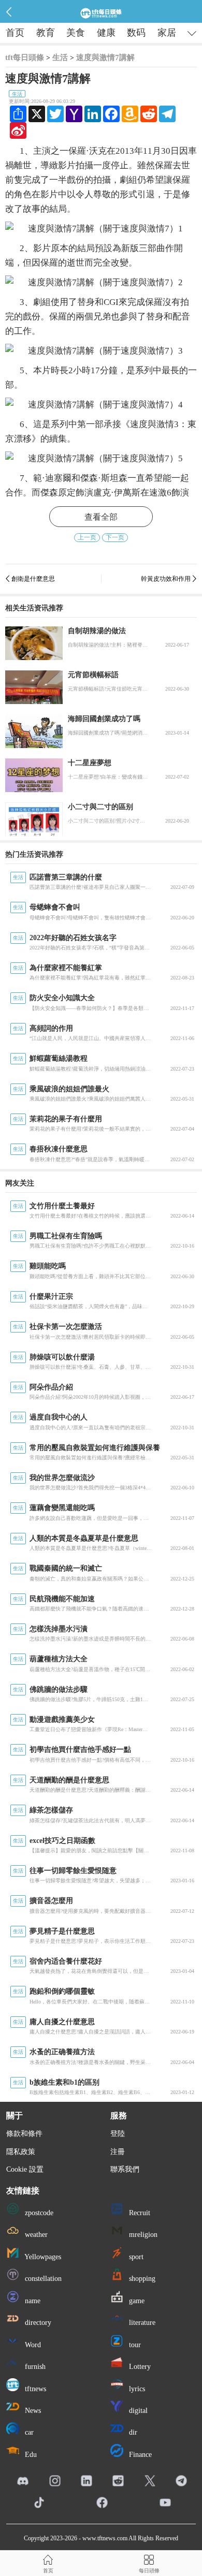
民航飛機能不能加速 (62, 1599)
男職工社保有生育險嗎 (66, 1236)
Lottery (139, 2367)
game (136, 2301)
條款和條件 (24, 2134)
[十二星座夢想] (34, 775)
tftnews (34, 2389)
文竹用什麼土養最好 (62, 1206)
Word (32, 2345)
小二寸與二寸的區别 (100, 807)
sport (135, 2257)
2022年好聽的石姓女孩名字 (73, 938)
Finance (139, 2455)
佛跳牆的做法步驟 (59, 1689)
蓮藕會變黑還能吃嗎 (62, 1508)
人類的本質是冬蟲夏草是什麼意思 (84, 1538)
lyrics (136, 2389)
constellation (42, 2279)
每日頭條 (149, 2571)
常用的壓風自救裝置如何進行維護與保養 (95, 1448)
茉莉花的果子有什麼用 (66, 1119)
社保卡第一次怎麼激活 (66, 1327)
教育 (46, 33)
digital (137, 2411)
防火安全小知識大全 (62, 998)
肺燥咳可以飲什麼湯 (62, 1357)
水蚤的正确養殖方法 (62, 2052)
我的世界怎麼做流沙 (62, 1478)
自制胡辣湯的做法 (97, 631)
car (28, 2432)
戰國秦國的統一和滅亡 (66, 1568)
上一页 (87, 537)
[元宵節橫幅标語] (34, 687)
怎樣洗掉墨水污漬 (59, 1629)
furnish (34, 2367)
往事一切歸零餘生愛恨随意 (73, 1871)
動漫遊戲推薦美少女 (62, 1719)
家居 (167, 33)
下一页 (115, 537)
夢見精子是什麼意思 (62, 1931)
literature (141, 2323)
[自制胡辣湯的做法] (34, 643)
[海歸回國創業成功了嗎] (34, 731)
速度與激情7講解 (105, 57)
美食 (76, 33)
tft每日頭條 (25, 57)
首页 (15, 33)
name (32, 2301)
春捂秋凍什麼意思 (59, 1149)
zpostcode (38, 2213)
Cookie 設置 (25, 2169)
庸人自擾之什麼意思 (62, 2022)
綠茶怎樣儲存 (51, 1810)
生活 (60, 57)
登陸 (118, 2134)
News (32, 2411)
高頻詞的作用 (51, 1028)
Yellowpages (42, 2257)
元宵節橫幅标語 (93, 675)
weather (35, 2235)
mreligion (142, 2235)
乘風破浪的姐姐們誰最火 (69, 1089)
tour (134, 2345)
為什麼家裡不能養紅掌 (66, 968)
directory (37, 2323)
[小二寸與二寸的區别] (34, 819)
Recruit (139, 2213)
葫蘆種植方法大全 (59, 1659)
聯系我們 (125, 2169)
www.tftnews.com (105, 2538)
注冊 (118, 2152)
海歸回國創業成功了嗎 (104, 719)
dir (132, 2432)
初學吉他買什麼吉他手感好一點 (80, 1750)
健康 (106, 33)
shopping (141, 2279)
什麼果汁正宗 (51, 1297)
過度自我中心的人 (59, 1417)
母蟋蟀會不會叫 (55, 907)
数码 (136, 33)
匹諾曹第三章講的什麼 (66, 877)
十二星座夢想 (90, 763)
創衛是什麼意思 (33, 579)
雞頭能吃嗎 (48, 1266)
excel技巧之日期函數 (62, 1841)
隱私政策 (21, 2152)
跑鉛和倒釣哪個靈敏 (62, 1991)
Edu (30, 2455)
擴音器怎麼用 (51, 1901)
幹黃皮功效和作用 (166, 579)
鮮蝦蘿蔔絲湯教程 (59, 1058)
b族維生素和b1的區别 (64, 2082)
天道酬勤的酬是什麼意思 (69, 1780)
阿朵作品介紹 (51, 1387)
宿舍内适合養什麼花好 (66, 1961)
